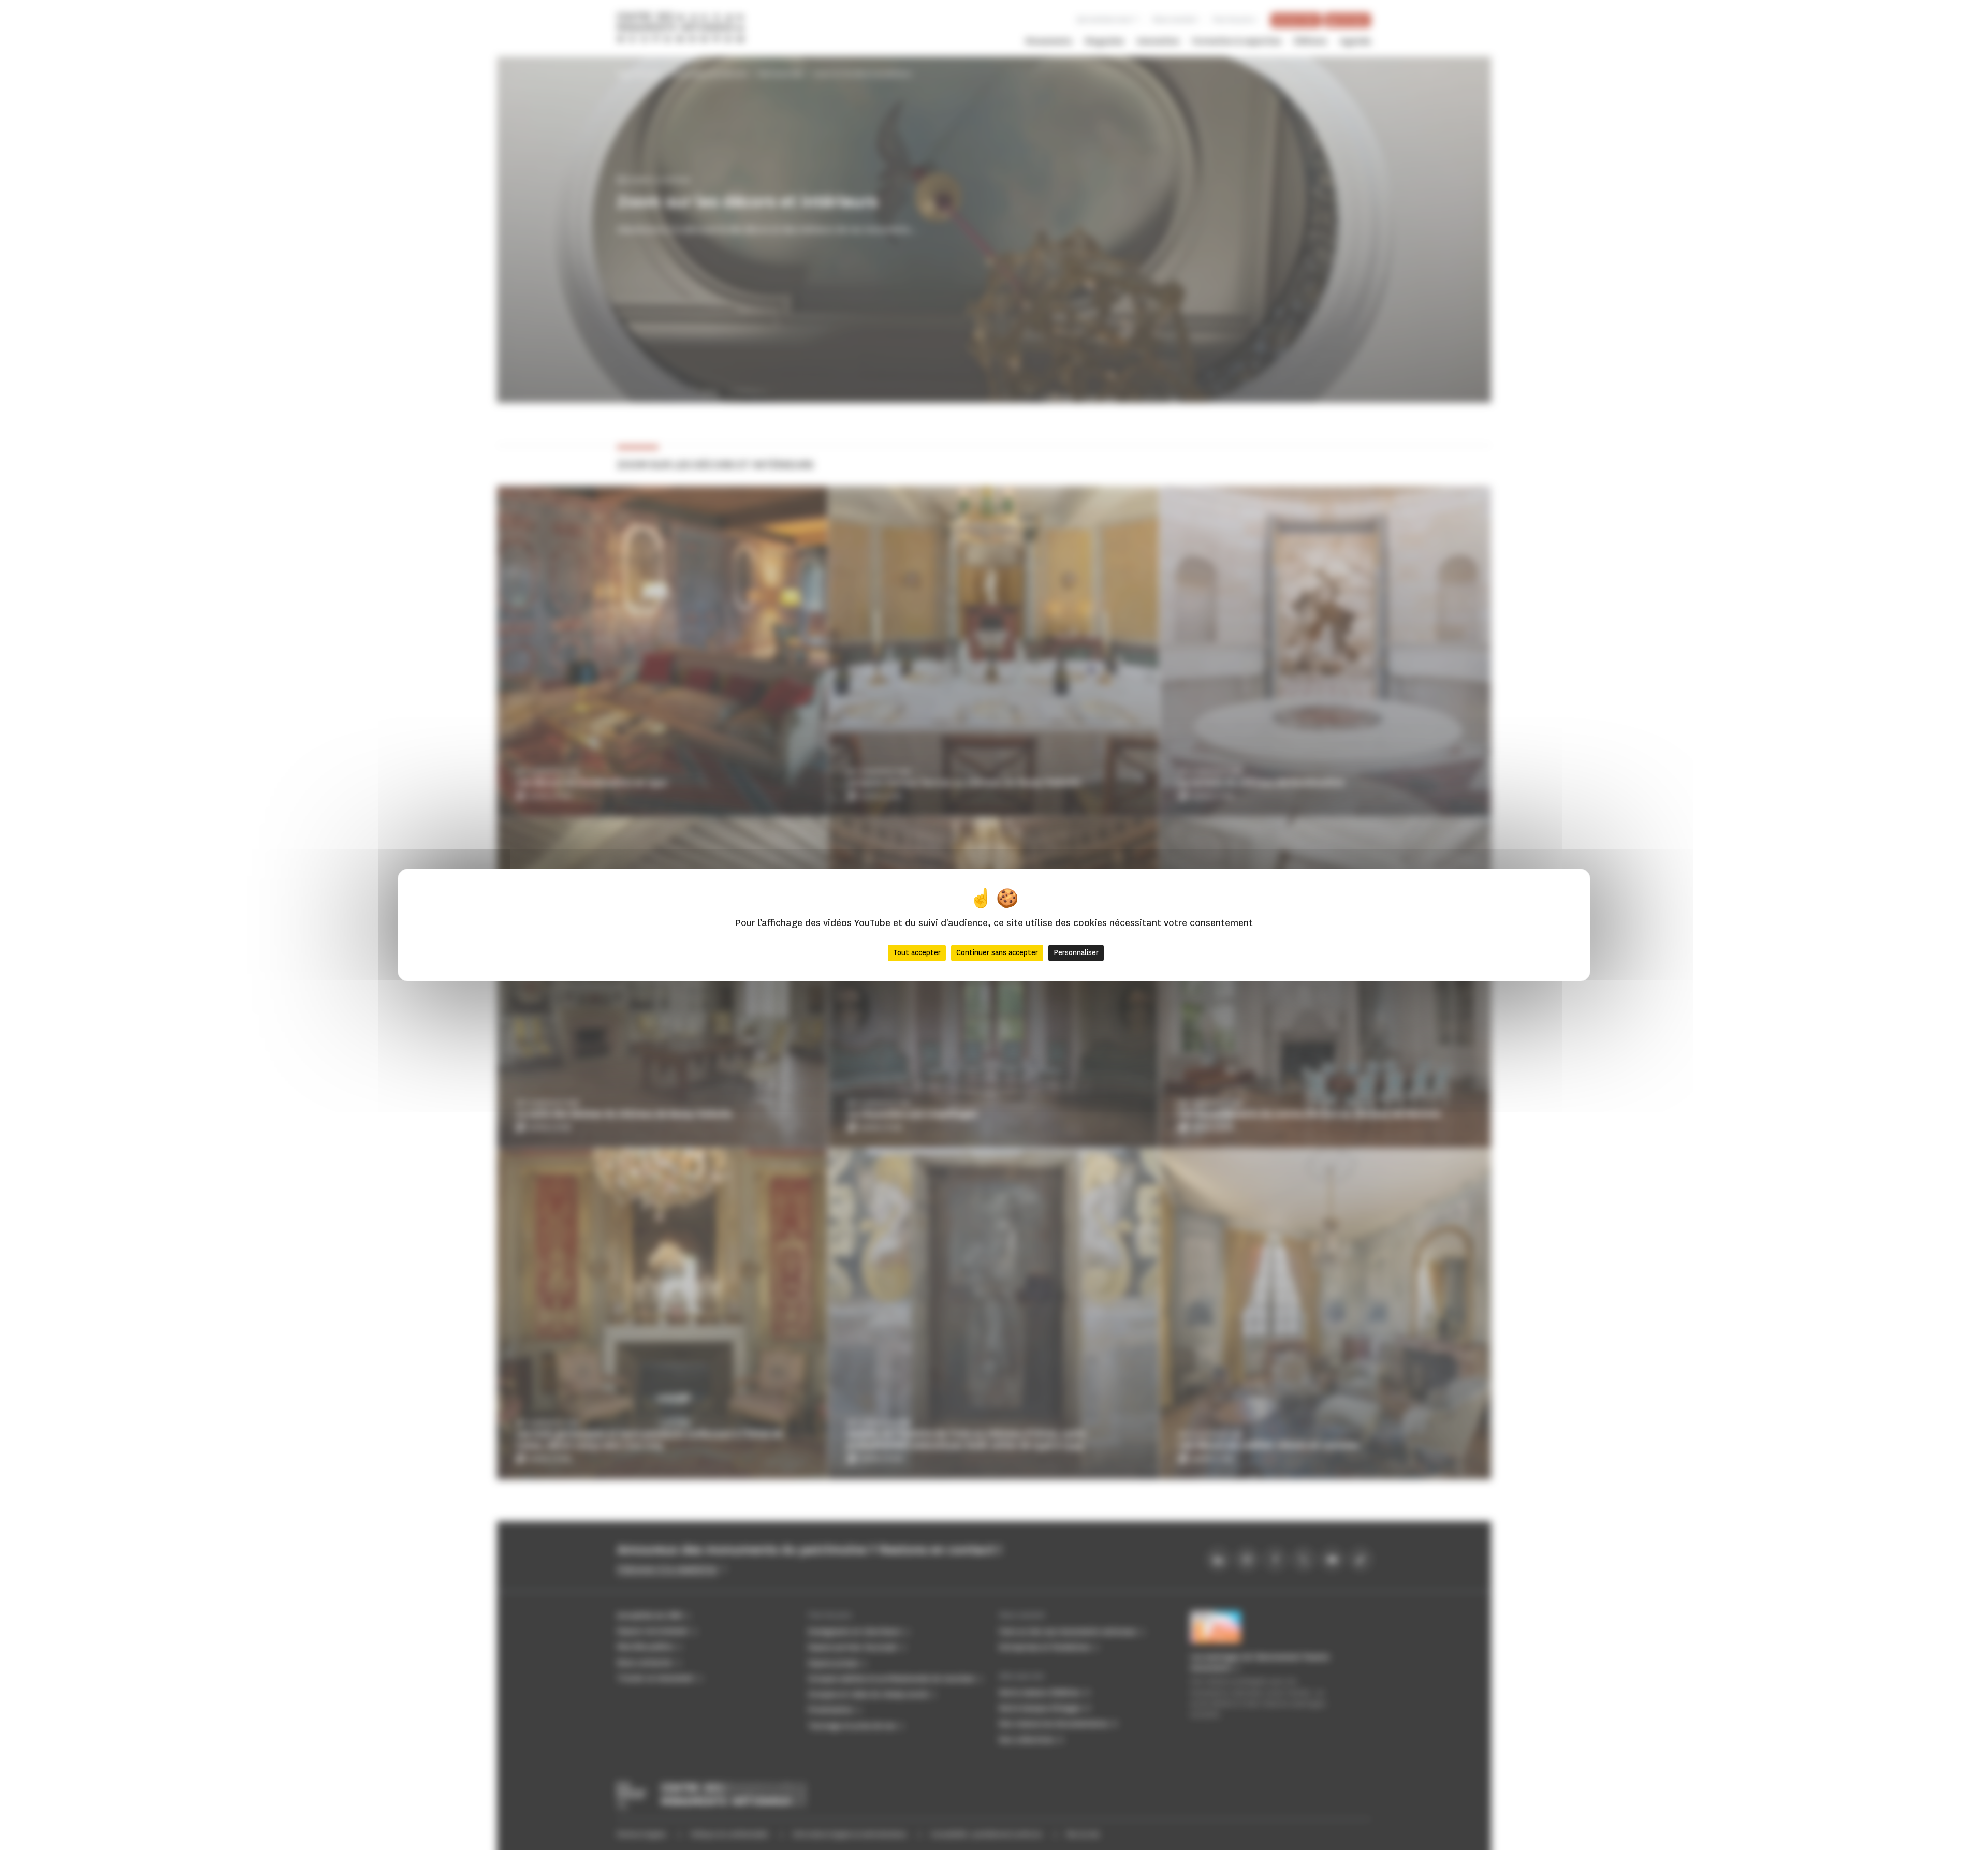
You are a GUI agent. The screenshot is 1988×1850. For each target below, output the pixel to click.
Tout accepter (917, 953)
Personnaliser (1076, 953)
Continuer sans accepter (997, 953)
